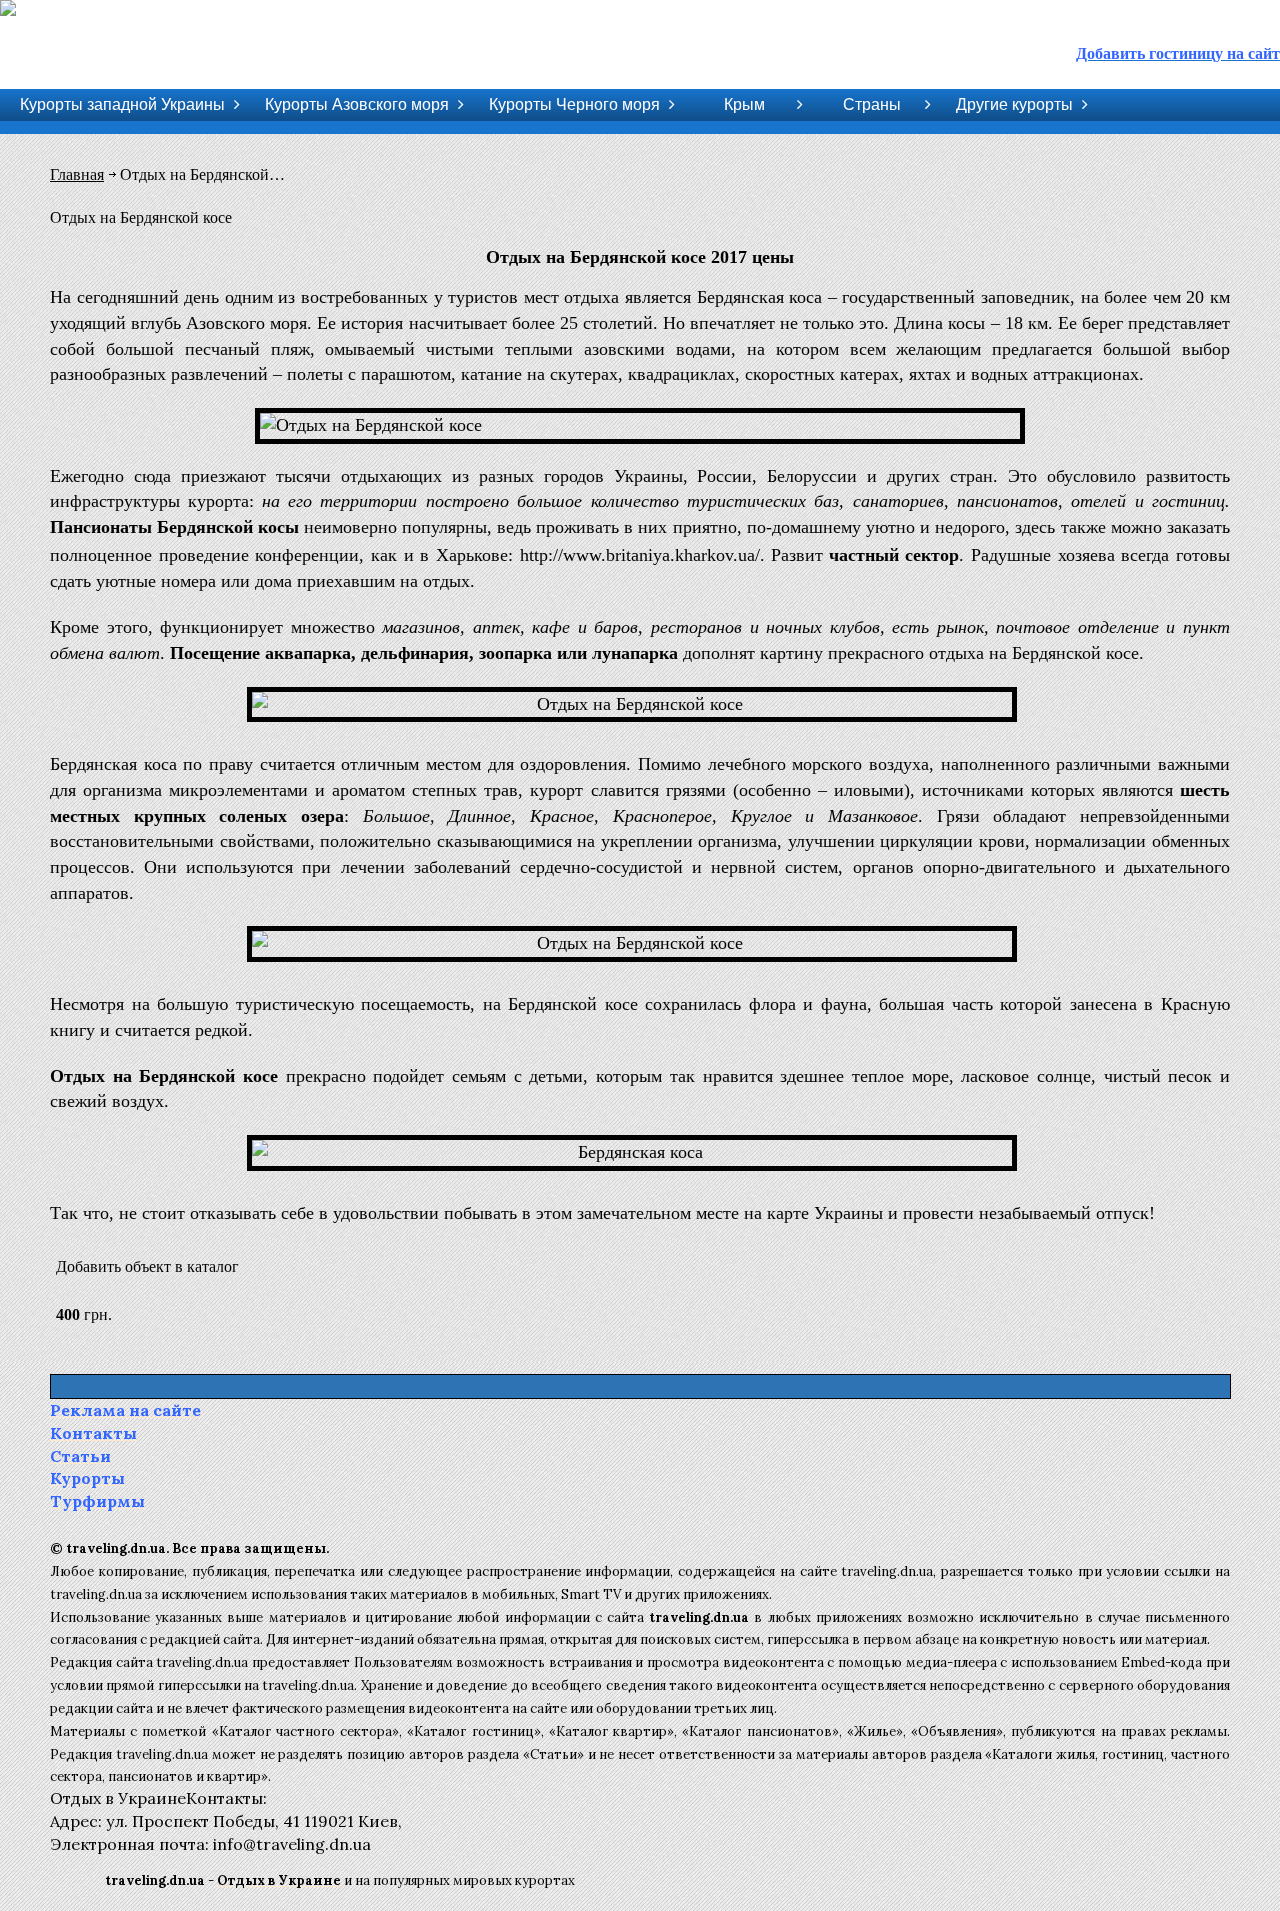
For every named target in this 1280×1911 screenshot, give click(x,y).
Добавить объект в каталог (147, 1266)
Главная (77, 174)
